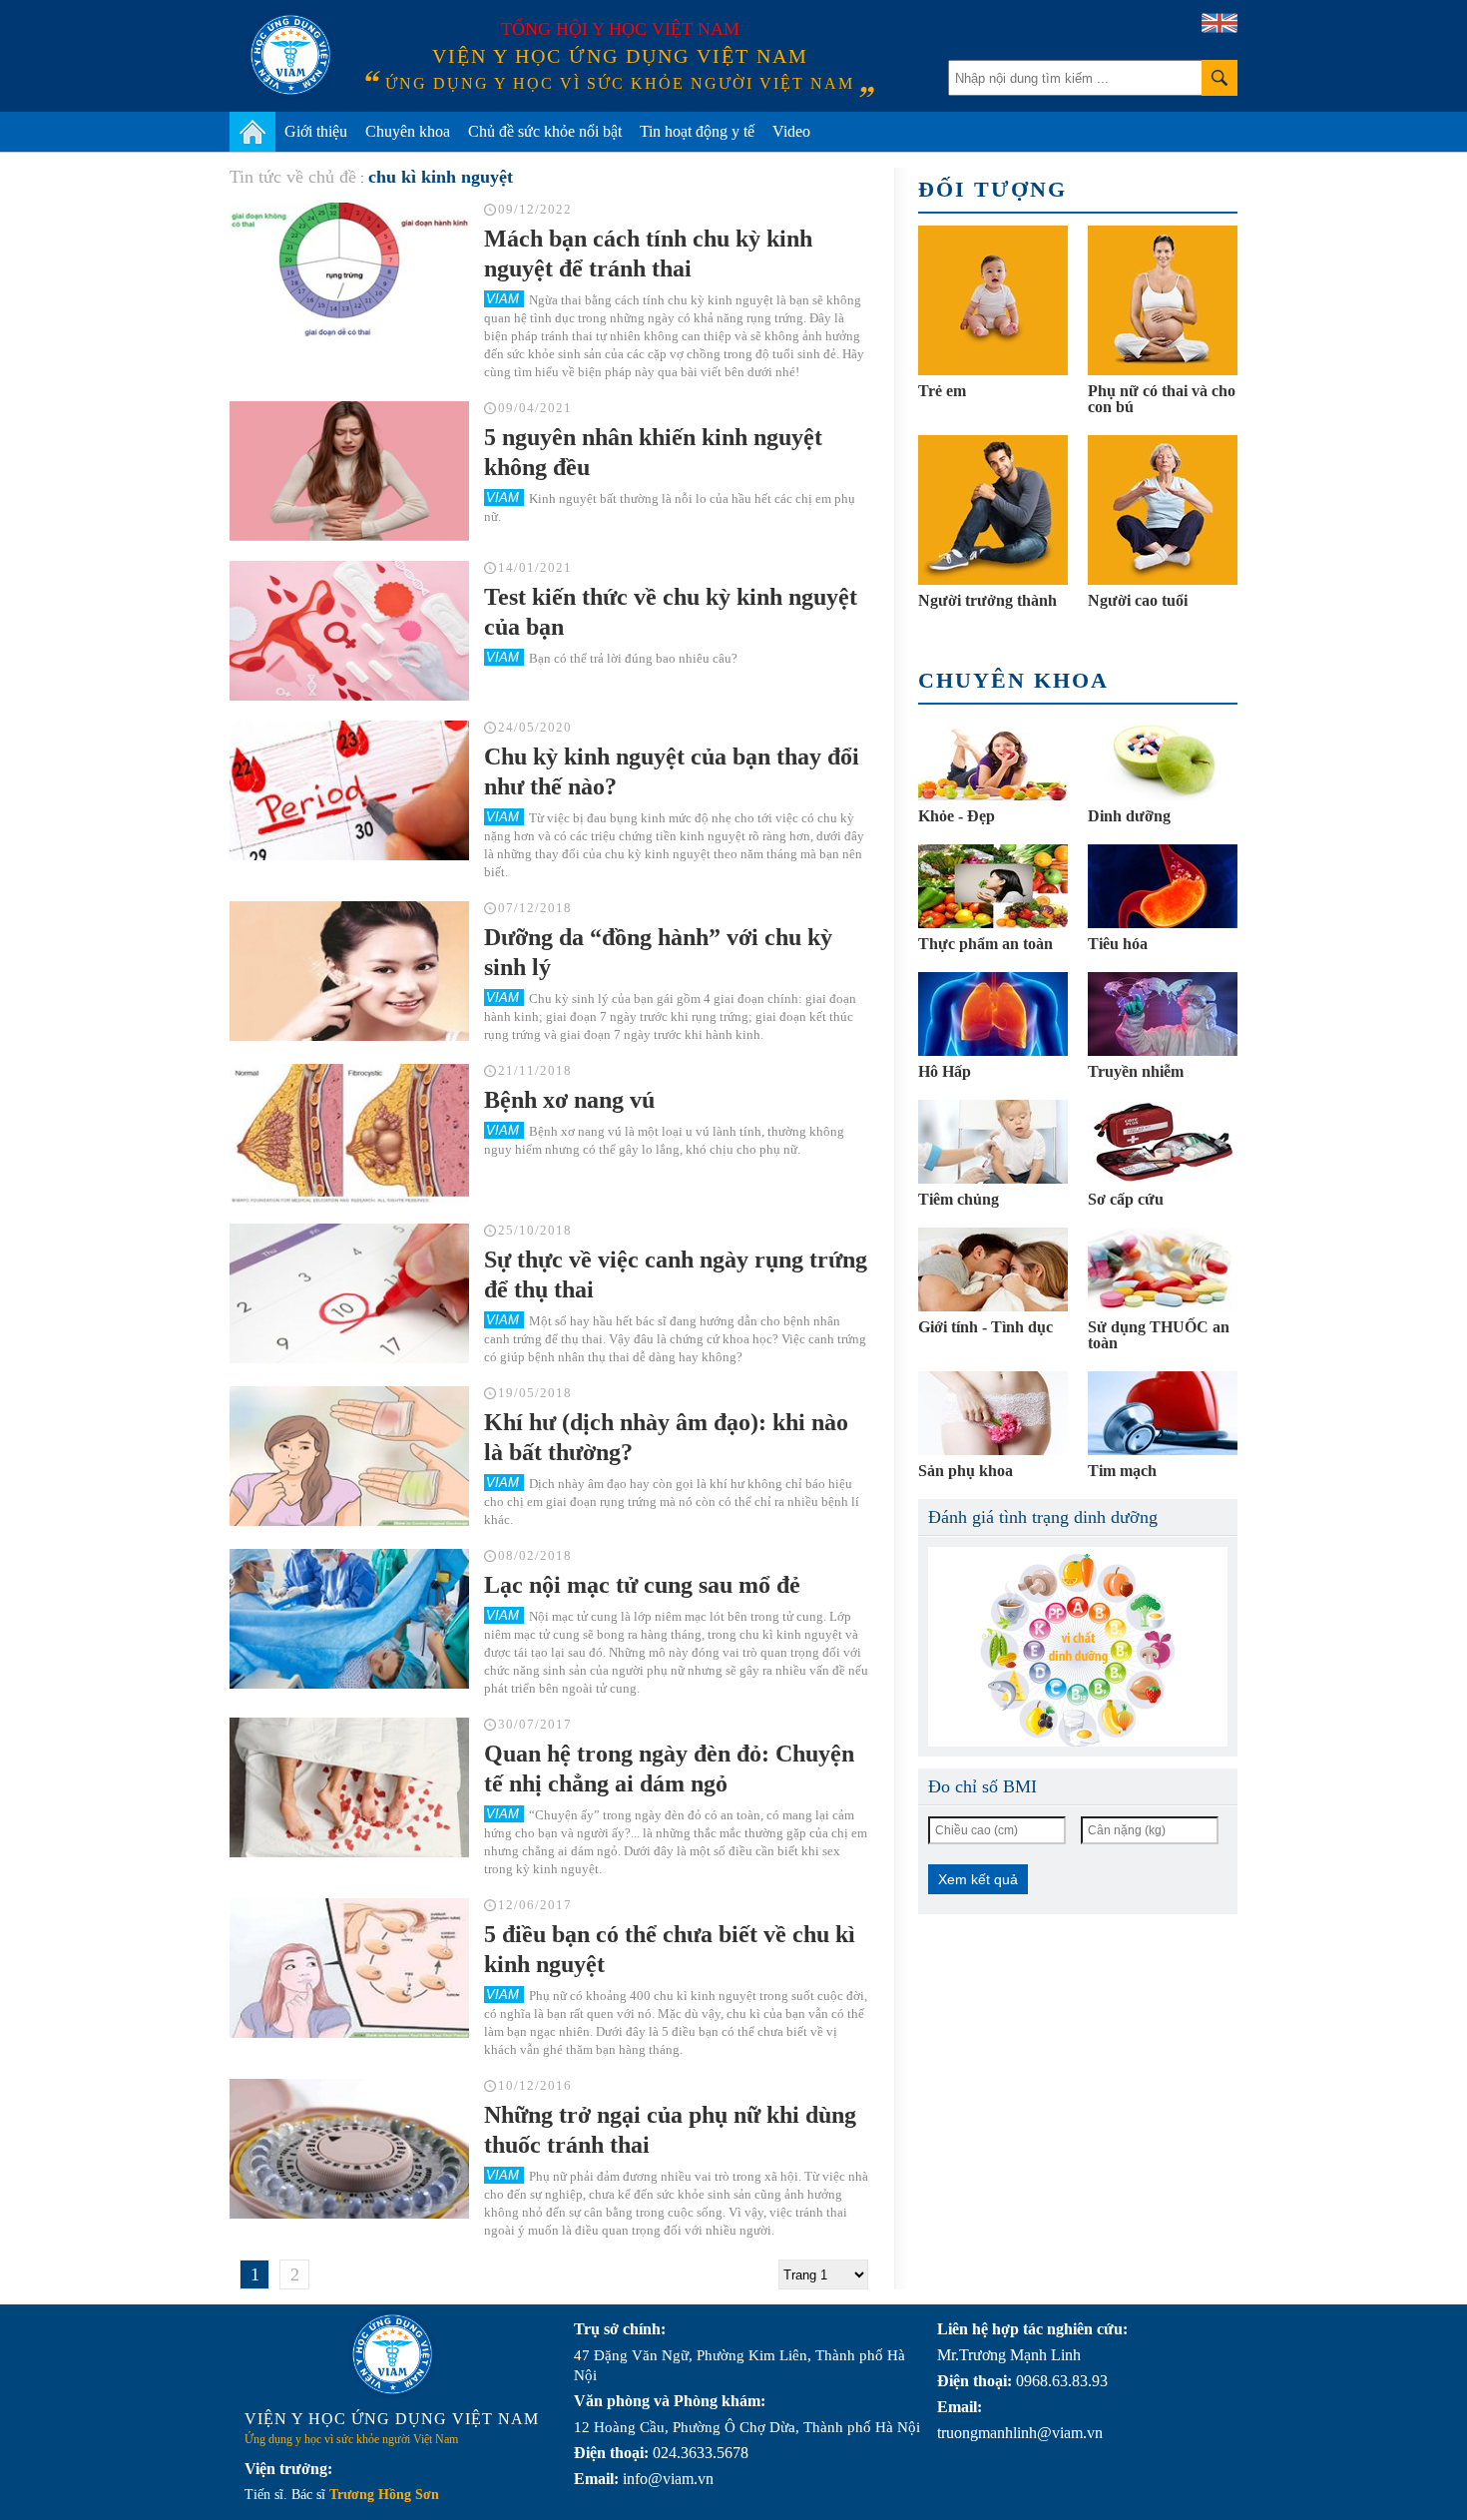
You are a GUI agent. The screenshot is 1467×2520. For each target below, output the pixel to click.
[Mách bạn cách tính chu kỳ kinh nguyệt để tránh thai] (349, 272)
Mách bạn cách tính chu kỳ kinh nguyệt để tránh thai (648, 253)
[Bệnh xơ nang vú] (349, 1134)
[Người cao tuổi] (1163, 510)
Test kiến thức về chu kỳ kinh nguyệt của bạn (671, 612)
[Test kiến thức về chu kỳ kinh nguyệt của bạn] (349, 631)
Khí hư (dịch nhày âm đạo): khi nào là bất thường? (666, 1437)
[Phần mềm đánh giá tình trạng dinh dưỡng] (1078, 1647)
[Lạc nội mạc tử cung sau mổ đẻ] (349, 1619)
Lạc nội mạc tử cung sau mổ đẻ (642, 1585)
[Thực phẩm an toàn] (993, 886)
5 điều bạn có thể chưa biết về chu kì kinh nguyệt (670, 1949)
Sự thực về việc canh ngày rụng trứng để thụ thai (676, 1274)
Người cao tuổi (1138, 600)
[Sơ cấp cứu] (1163, 1142)
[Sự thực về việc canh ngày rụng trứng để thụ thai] (349, 1293)
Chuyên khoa (408, 131)
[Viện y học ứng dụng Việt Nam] (392, 2354)
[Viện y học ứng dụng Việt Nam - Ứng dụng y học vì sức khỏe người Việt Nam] (290, 55)
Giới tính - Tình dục (985, 1327)
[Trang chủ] (252, 132)
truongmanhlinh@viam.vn (1020, 2433)
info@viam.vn (668, 2479)
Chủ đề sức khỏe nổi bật (545, 131)
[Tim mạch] (1163, 1413)
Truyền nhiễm (1136, 1071)
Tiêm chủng (959, 1199)
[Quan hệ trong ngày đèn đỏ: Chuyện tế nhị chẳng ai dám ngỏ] (349, 1787)
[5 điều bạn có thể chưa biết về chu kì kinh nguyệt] (349, 1968)
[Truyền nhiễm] (1163, 1014)
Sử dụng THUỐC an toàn (1159, 1335)
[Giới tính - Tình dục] (993, 1269)
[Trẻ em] (993, 300)
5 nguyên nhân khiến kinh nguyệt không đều (653, 452)
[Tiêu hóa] (1163, 886)
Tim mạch (1122, 1471)
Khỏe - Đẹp (957, 816)
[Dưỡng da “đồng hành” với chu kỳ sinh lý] (349, 971)
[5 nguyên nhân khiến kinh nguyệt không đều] (349, 471)
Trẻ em (942, 391)
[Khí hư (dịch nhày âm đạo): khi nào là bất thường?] (349, 1456)
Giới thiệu (316, 131)
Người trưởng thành (987, 600)
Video (791, 131)
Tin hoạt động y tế (697, 131)
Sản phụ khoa (966, 1471)
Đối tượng (992, 189)
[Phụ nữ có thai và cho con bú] (1163, 300)
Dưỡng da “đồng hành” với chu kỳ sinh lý (658, 952)
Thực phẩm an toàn (985, 944)
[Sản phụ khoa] (993, 1413)
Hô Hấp (945, 1071)
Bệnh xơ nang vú (569, 1100)
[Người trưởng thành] (993, 510)
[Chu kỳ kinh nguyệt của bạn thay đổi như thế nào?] (349, 790)
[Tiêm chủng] (993, 1142)
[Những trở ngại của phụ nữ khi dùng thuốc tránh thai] (349, 2149)
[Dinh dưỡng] (1163, 758)
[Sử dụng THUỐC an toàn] (1163, 1269)
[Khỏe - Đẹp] (993, 758)
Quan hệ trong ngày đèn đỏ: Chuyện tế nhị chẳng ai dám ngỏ (669, 1768)
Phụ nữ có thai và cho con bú (1162, 399)
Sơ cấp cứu (1126, 1199)
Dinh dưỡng (1129, 816)
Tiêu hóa (1118, 944)
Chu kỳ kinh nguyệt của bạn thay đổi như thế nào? (672, 771)
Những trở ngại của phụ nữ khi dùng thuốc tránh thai (670, 2130)
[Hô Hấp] (993, 1014)
